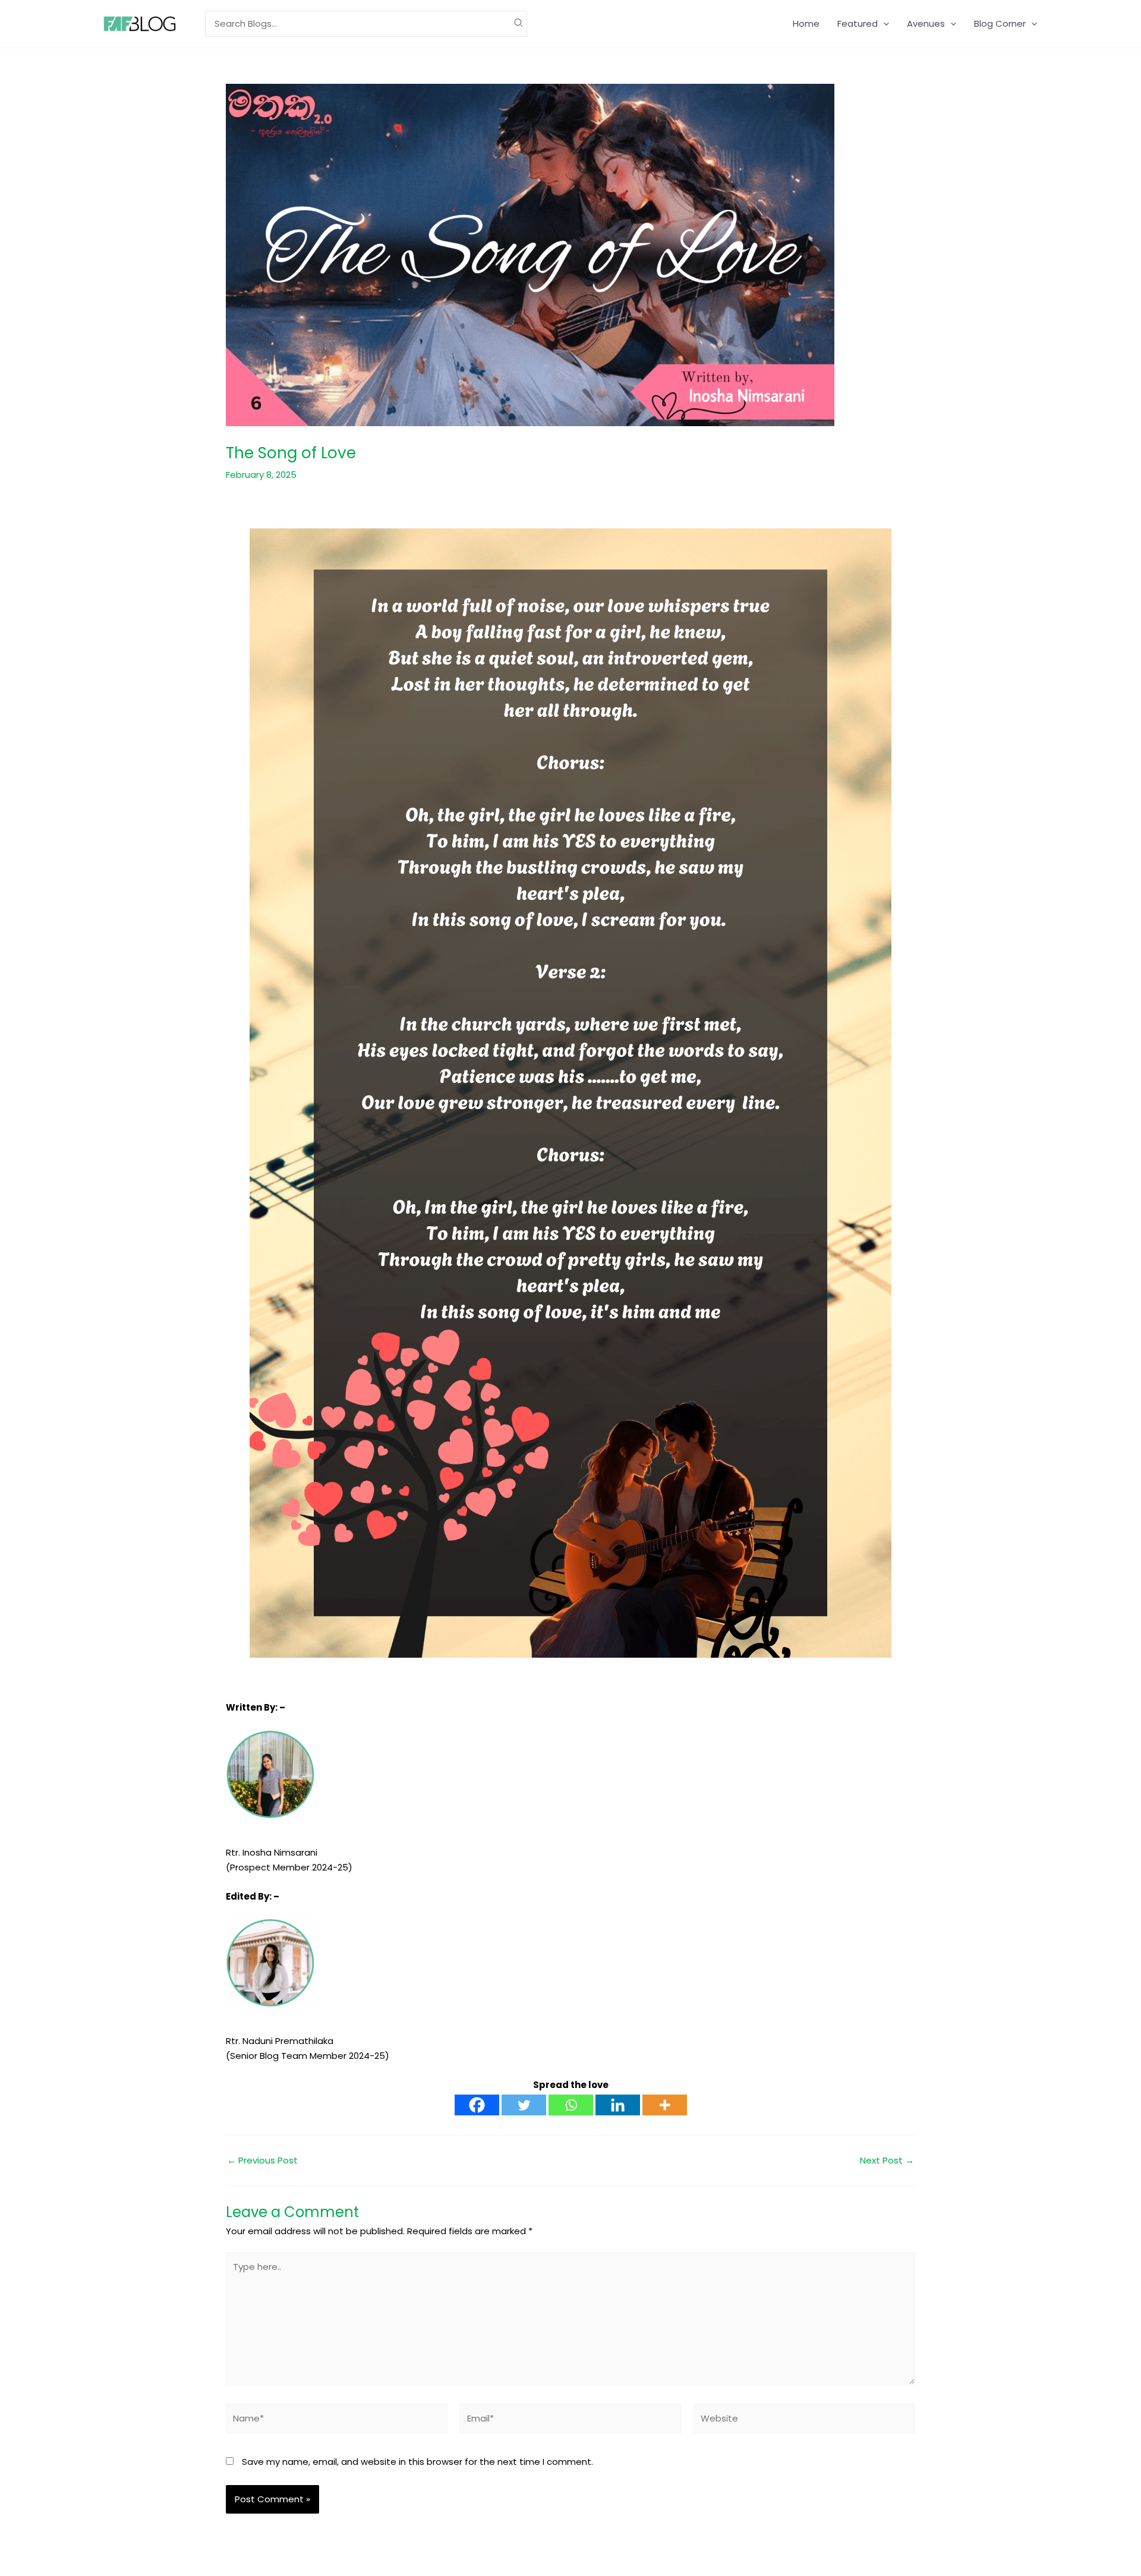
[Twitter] (524, 2105)
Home (806, 23)
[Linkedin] (618, 2105)
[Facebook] (477, 2105)
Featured (858, 23)
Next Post (887, 2160)
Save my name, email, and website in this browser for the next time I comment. (417, 2462)
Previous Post (262, 2160)
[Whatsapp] (571, 2105)
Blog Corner (1000, 23)
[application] (883, 24)
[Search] (519, 24)
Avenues (926, 23)
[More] (665, 2105)
